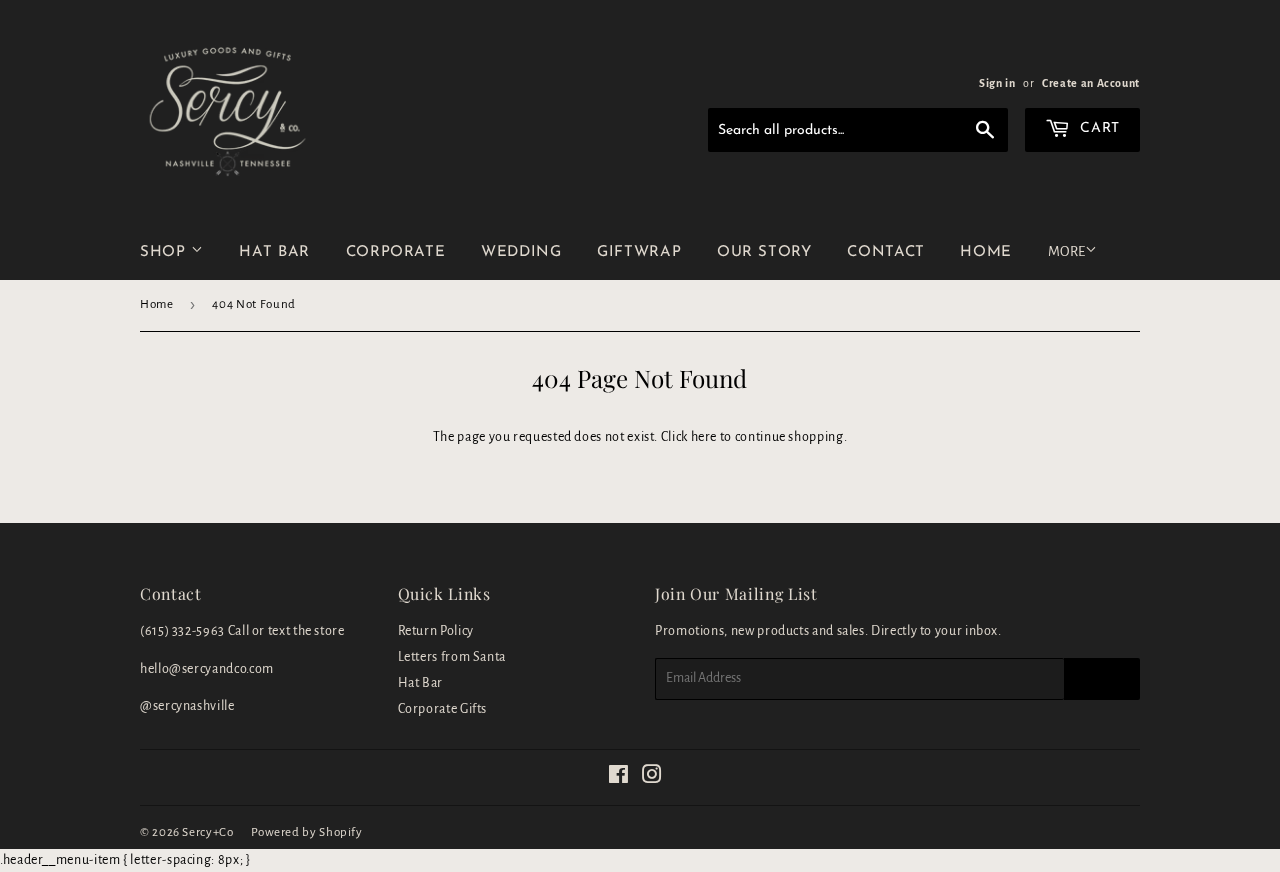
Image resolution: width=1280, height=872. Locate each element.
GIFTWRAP (639, 252)
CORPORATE (396, 252)
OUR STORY (764, 252)
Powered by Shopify (307, 832)
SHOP (165, 252)
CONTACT (885, 252)
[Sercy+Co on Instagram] (652, 778)
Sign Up (1102, 678)
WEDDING (521, 252)
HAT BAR (274, 252)
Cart (1098, 128)
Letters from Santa (452, 657)
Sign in (997, 83)
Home (157, 304)
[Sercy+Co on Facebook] (619, 778)
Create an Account (1091, 83)
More (1066, 251)
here (704, 437)
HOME (986, 252)
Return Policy (436, 631)
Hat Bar (420, 683)
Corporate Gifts (443, 709)
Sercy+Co (207, 832)
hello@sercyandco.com (207, 669)
